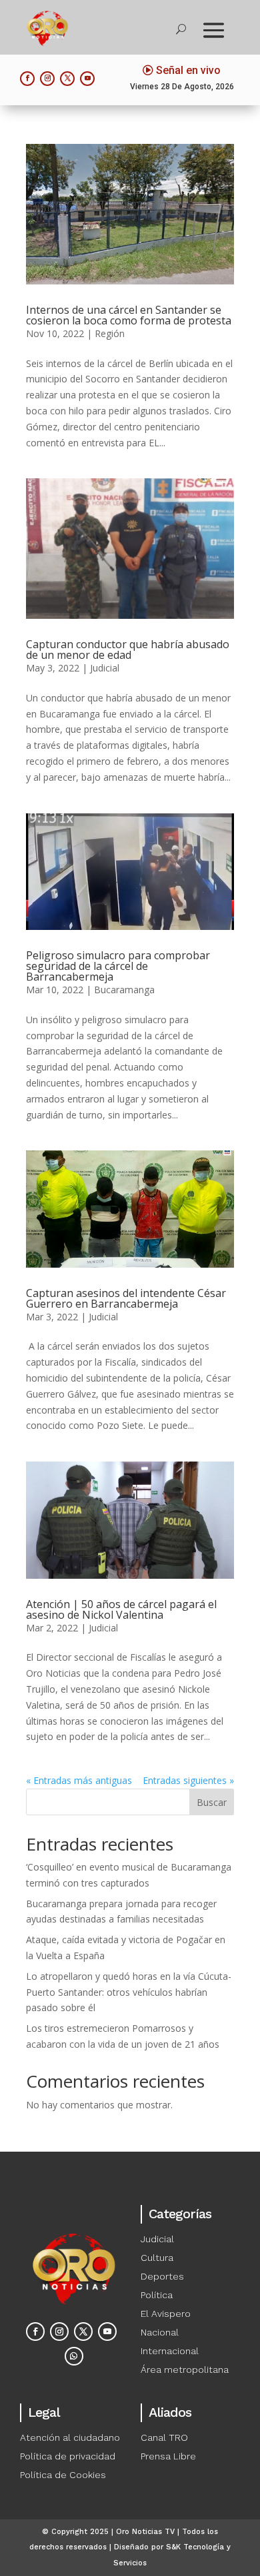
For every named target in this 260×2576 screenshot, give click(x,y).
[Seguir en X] (67, 79)
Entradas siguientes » (188, 1780)
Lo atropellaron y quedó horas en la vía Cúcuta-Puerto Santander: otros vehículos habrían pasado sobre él (129, 1992)
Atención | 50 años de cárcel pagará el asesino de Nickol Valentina (121, 1609)
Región (110, 333)
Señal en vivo (188, 70)
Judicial (105, 668)
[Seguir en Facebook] (27, 79)
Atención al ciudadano (70, 2437)
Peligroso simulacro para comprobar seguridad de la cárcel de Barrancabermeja (118, 966)
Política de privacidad (68, 2456)
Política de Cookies (63, 2475)
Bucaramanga (124, 990)
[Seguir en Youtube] (87, 79)
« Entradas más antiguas (79, 1780)
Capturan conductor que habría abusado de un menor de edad (128, 649)
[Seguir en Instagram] (47, 79)
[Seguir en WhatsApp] (74, 2356)
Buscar (212, 1802)
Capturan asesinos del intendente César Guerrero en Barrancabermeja (126, 1298)
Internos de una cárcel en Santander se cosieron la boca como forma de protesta (129, 315)
